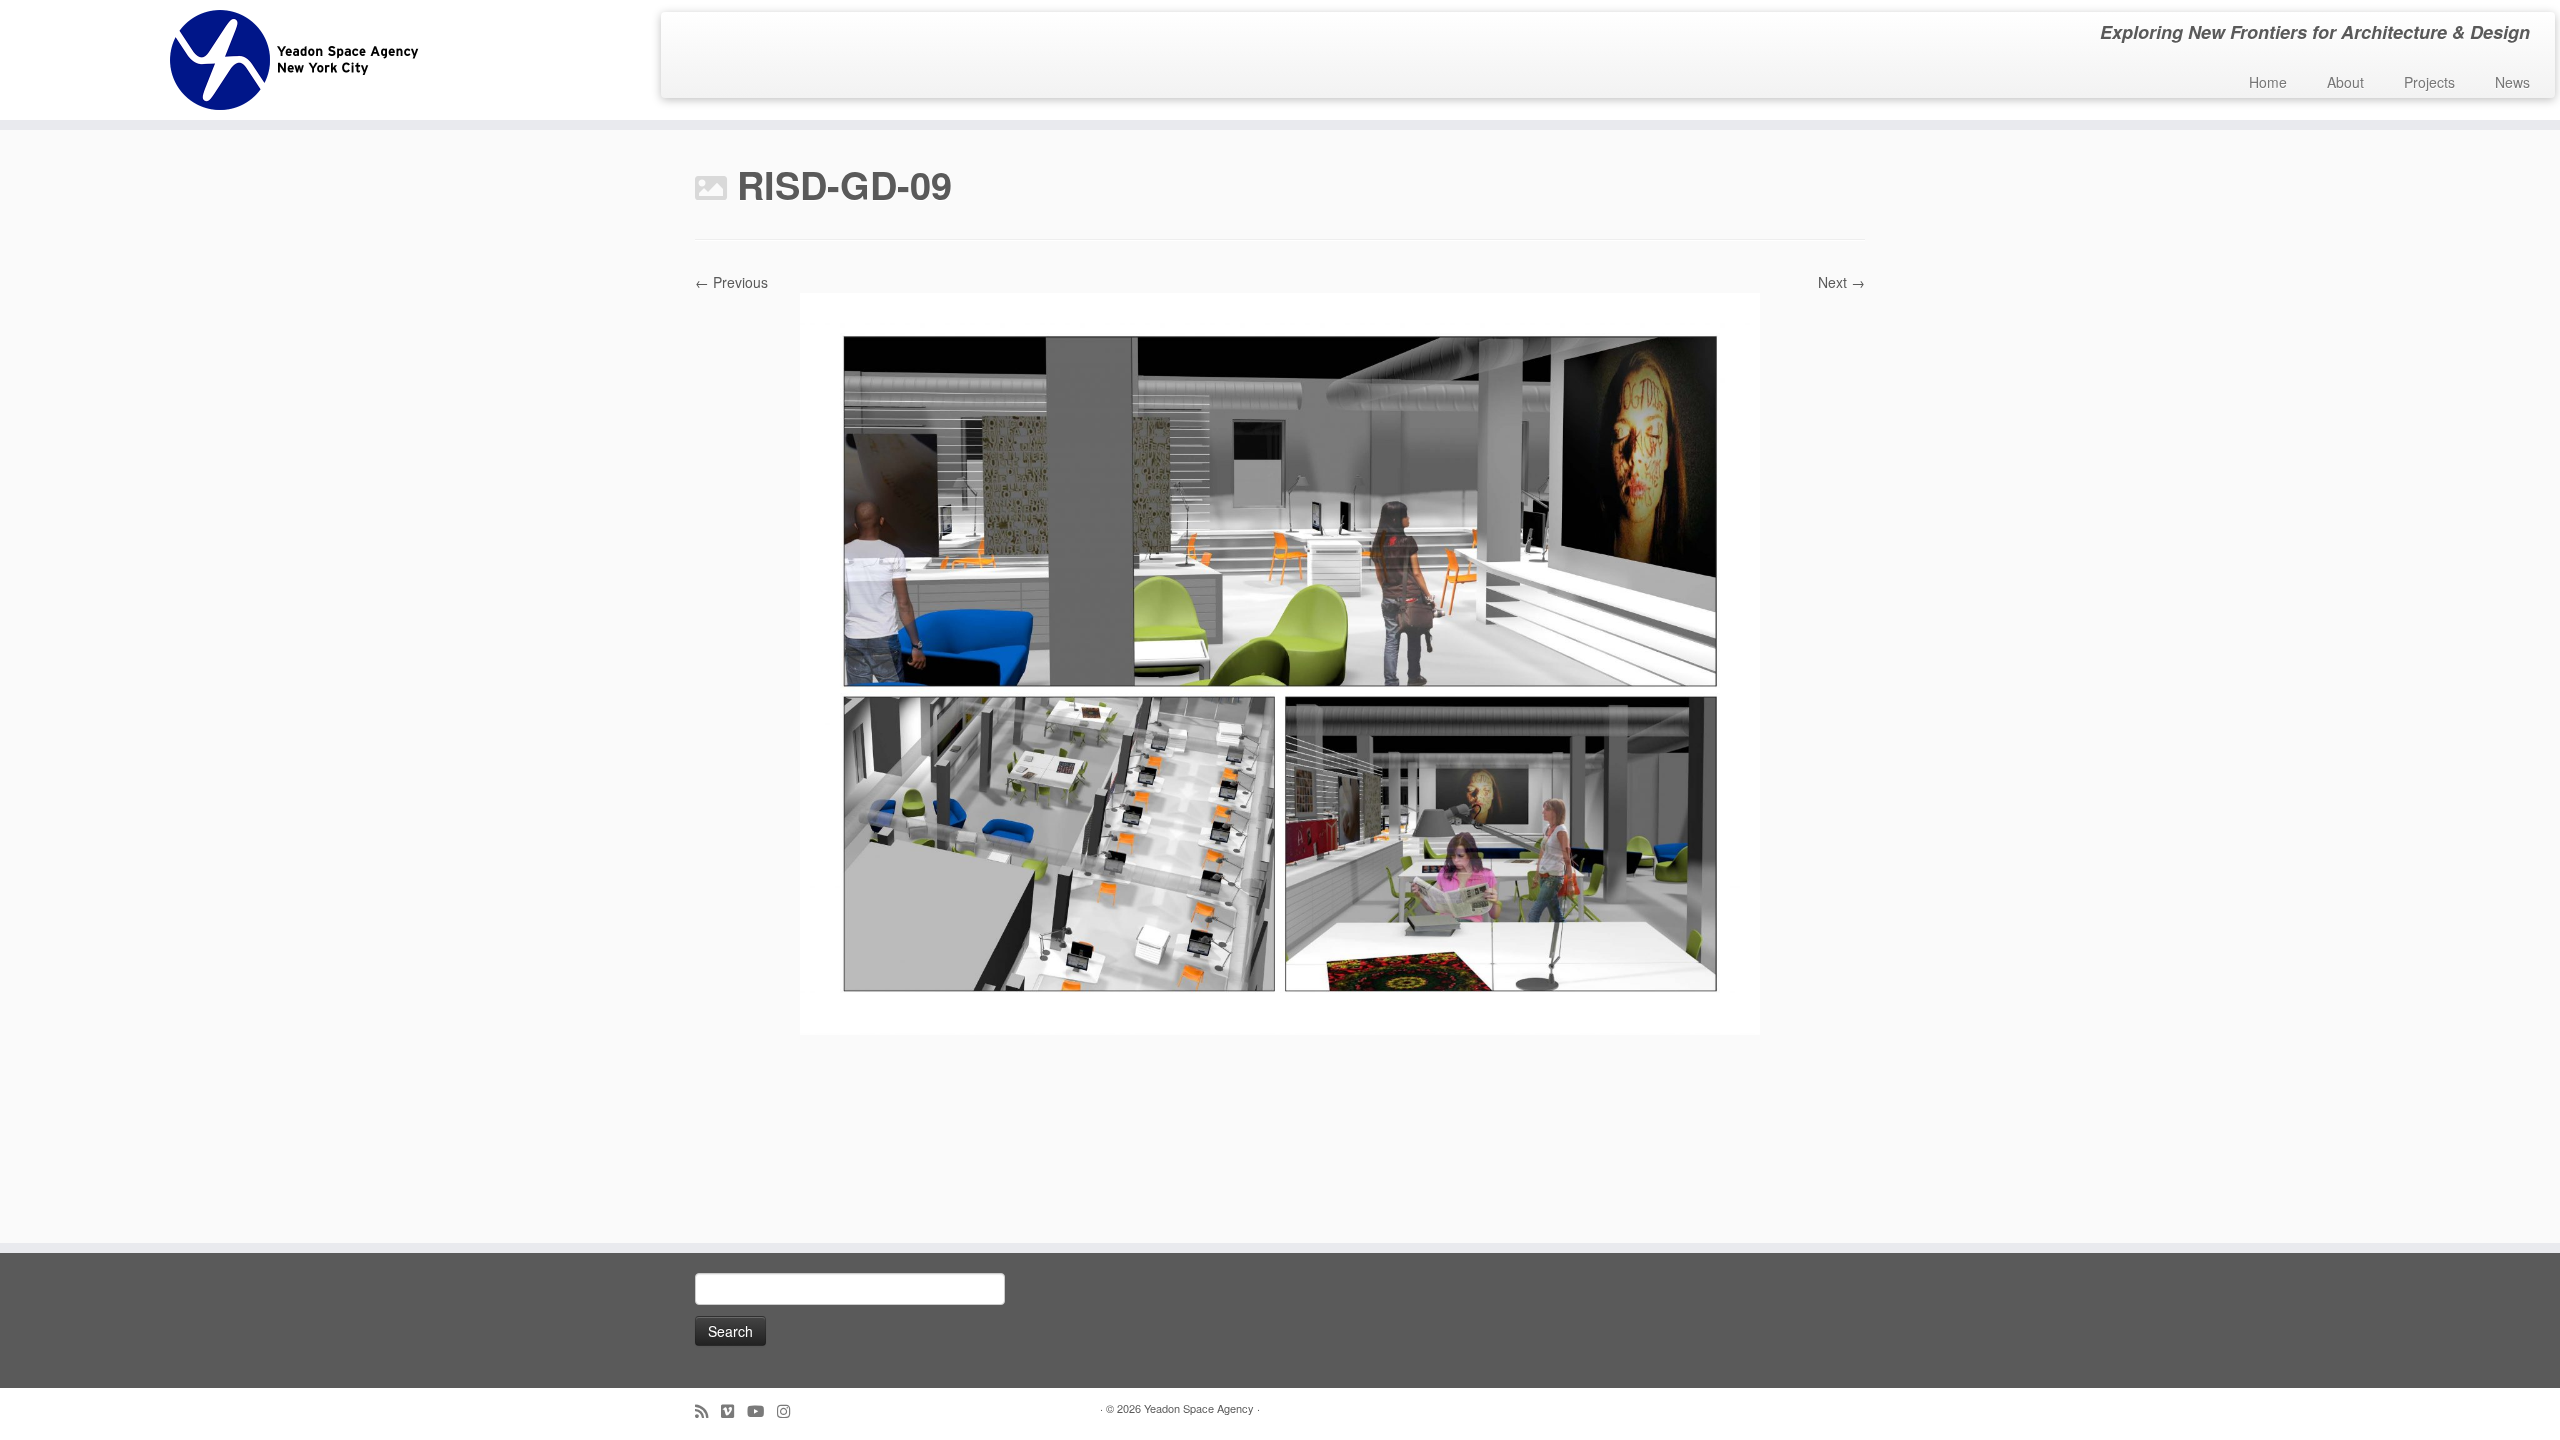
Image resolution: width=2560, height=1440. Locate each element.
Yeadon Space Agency (1199, 1408)
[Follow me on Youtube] (762, 1410)
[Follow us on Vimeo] (734, 1410)
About (2345, 82)
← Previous (731, 282)
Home (2268, 82)
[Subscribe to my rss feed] (708, 1410)
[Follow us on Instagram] (790, 1410)
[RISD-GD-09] (1280, 662)
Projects (2429, 82)
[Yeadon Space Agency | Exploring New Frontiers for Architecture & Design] (295, 60)
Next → (1841, 282)
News (2512, 82)
